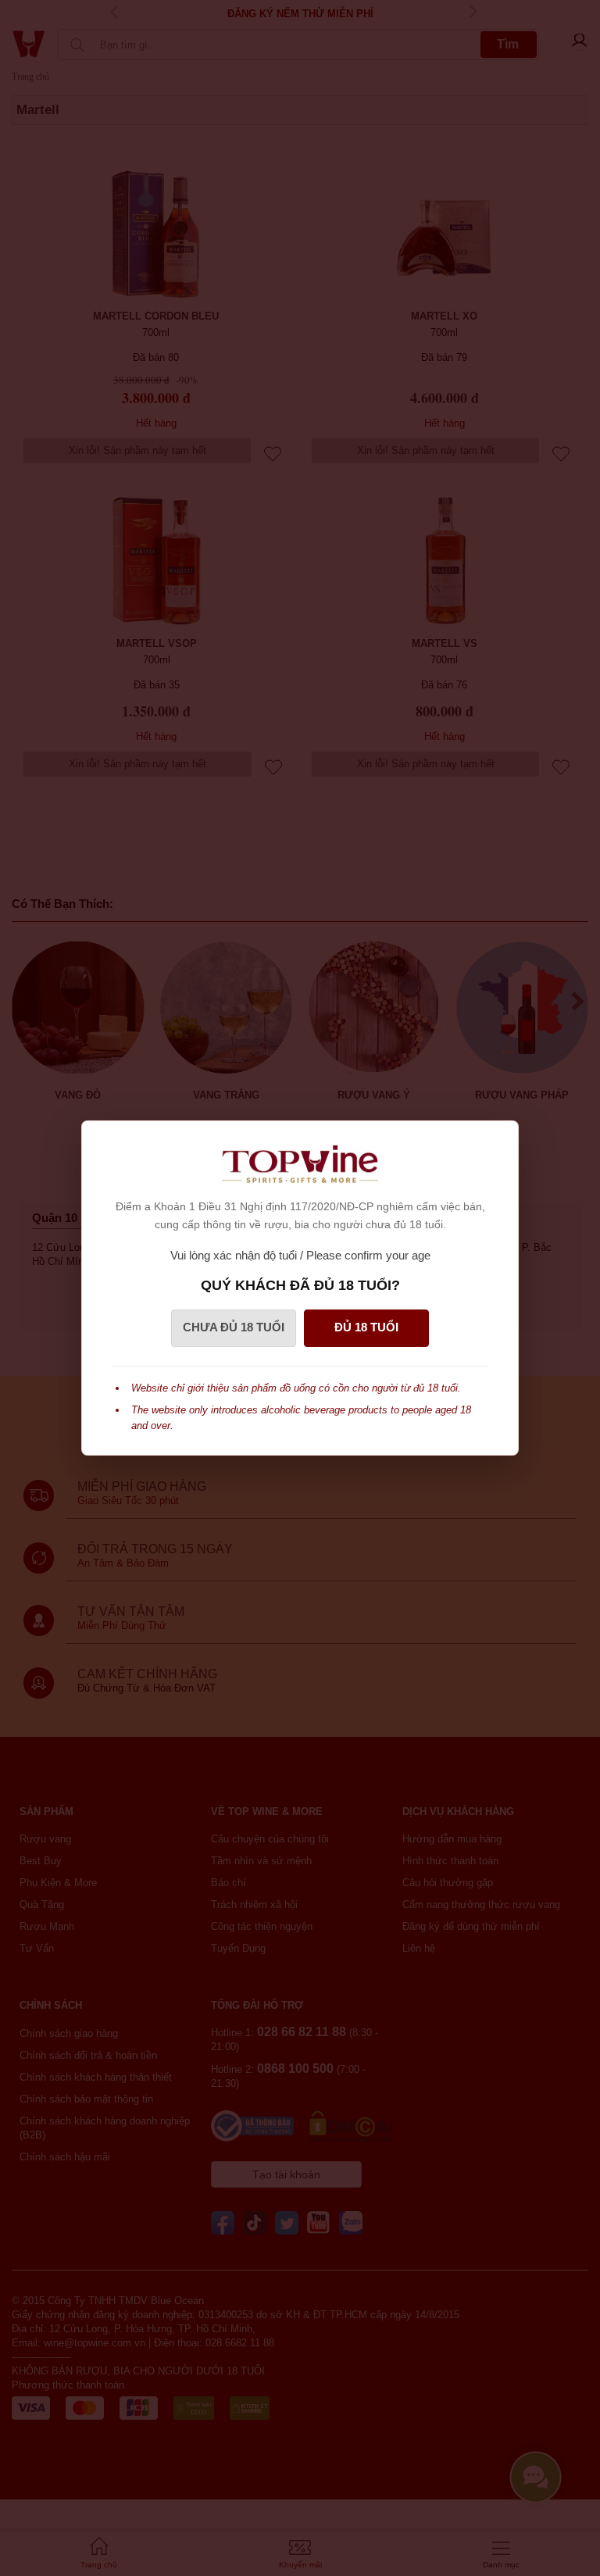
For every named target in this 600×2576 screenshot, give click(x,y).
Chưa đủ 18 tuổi (234, 1327)
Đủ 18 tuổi (366, 1327)
